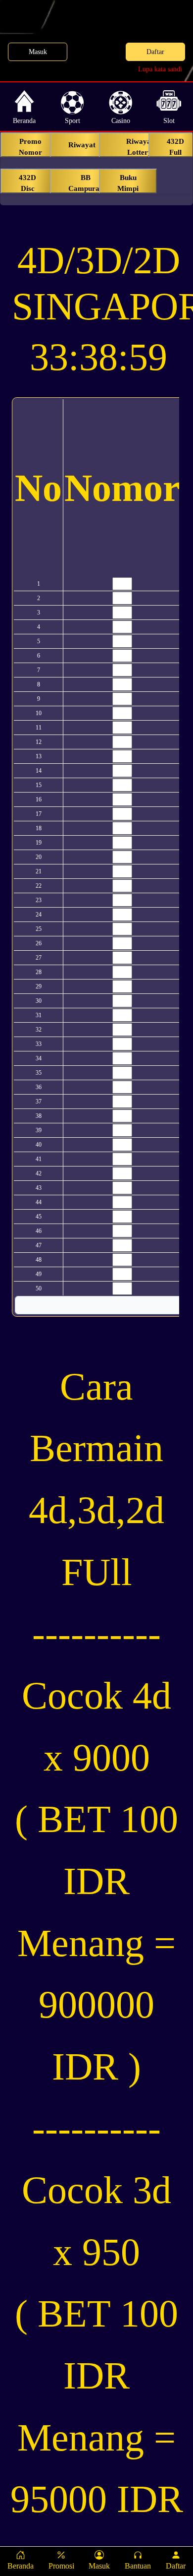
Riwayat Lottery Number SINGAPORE (140, 147)
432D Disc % (27, 184)
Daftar (155, 52)
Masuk (38, 52)
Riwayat (82, 145)
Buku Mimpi (128, 183)
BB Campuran (86, 183)
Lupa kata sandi (160, 69)
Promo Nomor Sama (30, 147)
